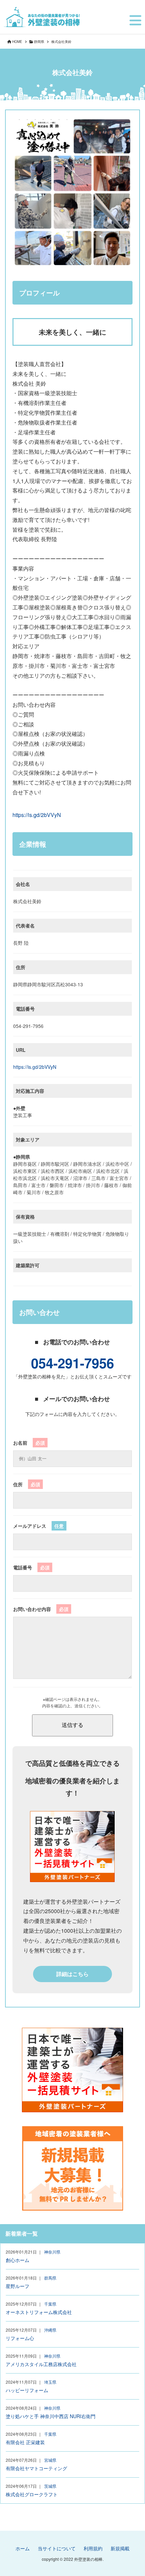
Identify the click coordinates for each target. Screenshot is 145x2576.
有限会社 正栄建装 (25, 2442)
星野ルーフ (18, 2286)
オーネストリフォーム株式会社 (39, 2312)
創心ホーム (18, 2260)
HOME (17, 42)
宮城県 (50, 2460)
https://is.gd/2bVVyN (37, 815)
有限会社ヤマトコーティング (36, 2468)
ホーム (23, 2548)
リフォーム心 (20, 2338)
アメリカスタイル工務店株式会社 (41, 2364)
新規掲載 (120, 2548)
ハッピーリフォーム (27, 2390)
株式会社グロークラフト (32, 2494)
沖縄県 (50, 2330)
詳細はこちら (72, 1974)
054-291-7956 (72, 1363)
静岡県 (39, 42)
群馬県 (50, 2278)
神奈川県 (52, 2252)
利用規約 (93, 2548)
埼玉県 (50, 2382)
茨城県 (50, 2486)
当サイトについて (57, 2548)
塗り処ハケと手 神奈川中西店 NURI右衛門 (51, 2416)
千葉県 (50, 2304)
